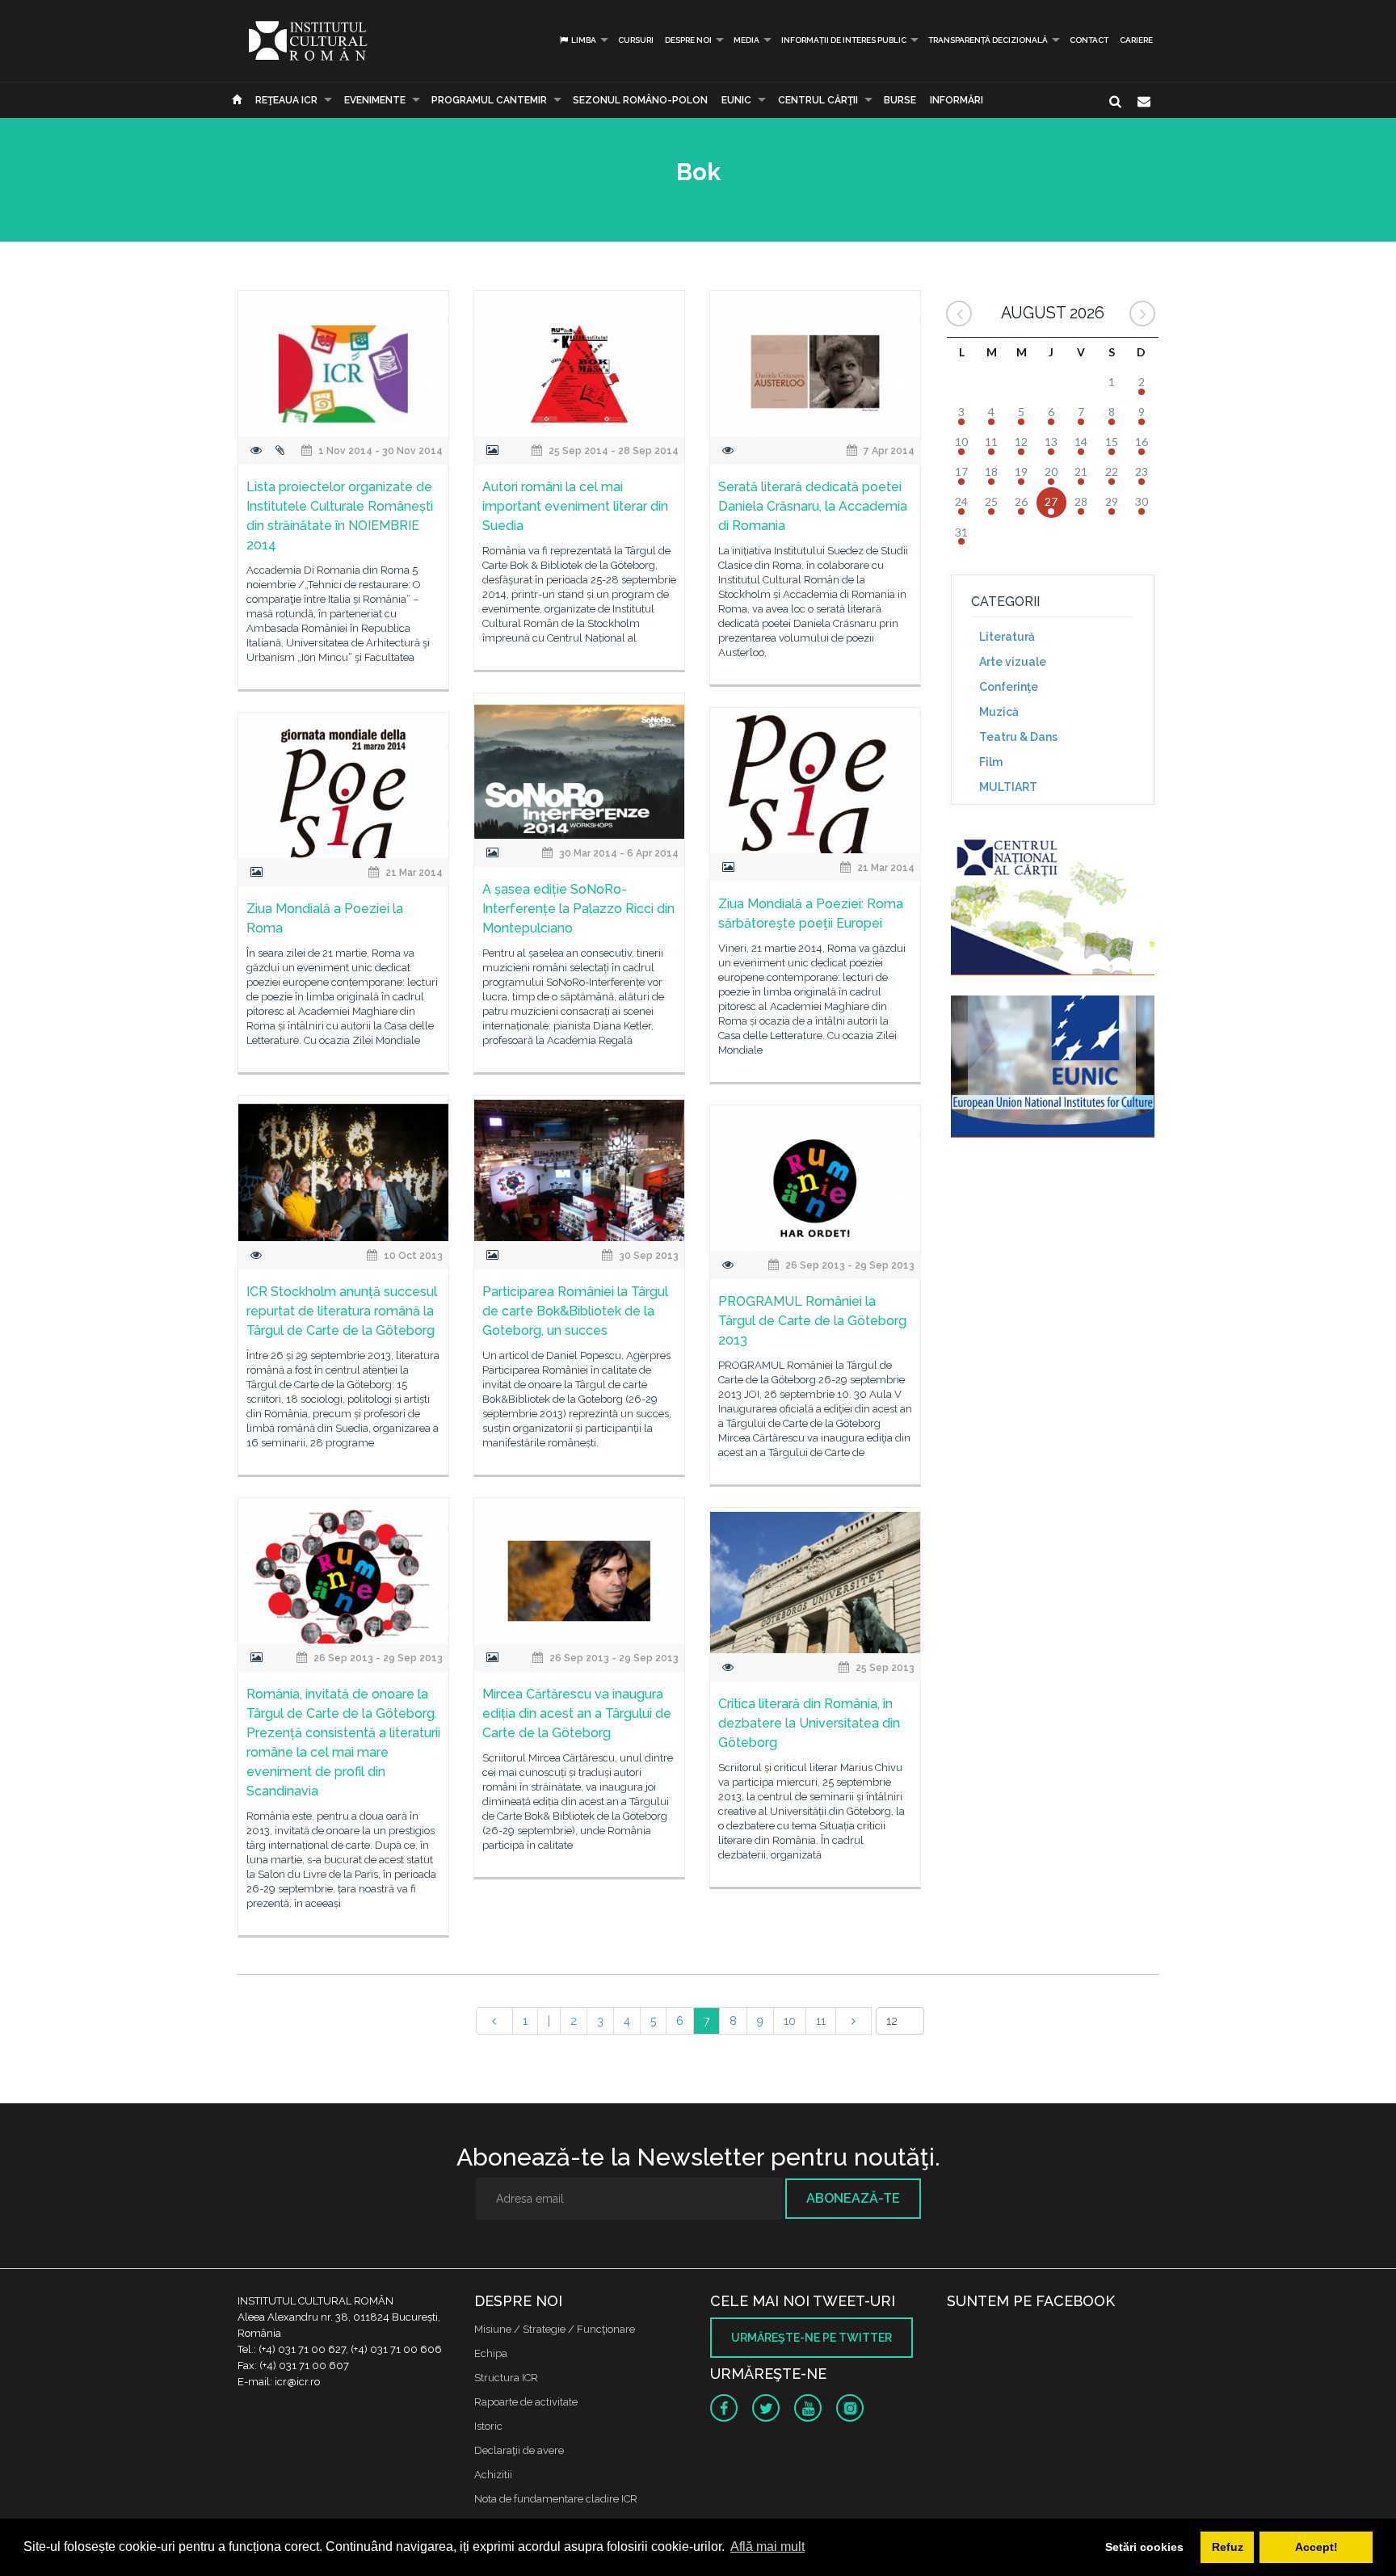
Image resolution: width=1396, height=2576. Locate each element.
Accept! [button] (1316, 2547)
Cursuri (636, 40)
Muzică (999, 712)
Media (746, 40)
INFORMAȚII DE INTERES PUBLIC (844, 40)
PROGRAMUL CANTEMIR (489, 100)
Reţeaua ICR (286, 100)
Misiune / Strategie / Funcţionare (555, 2329)
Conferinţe (1009, 687)
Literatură (1007, 637)
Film (991, 762)
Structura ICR (506, 2378)
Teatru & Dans (1018, 737)
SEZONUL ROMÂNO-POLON (640, 100)
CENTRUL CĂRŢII (818, 100)
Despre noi (688, 40)
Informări (957, 100)
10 (790, 2021)
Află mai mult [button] (767, 2547)
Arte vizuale (1013, 662)
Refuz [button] (1228, 2547)
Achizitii (493, 2475)
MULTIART (1008, 787)
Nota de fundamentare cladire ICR (556, 2499)
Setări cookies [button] (1144, 2547)
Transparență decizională (988, 40)
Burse (900, 100)
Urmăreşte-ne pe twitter (812, 2338)
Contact (1089, 40)
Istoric (488, 2426)
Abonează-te (853, 2198)
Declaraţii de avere (519, 2450)
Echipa (491, 2353)
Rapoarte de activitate (526, 2402)
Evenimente (375, 100)
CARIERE (1136, 40)
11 (821, 2021)
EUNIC (736, 100)
